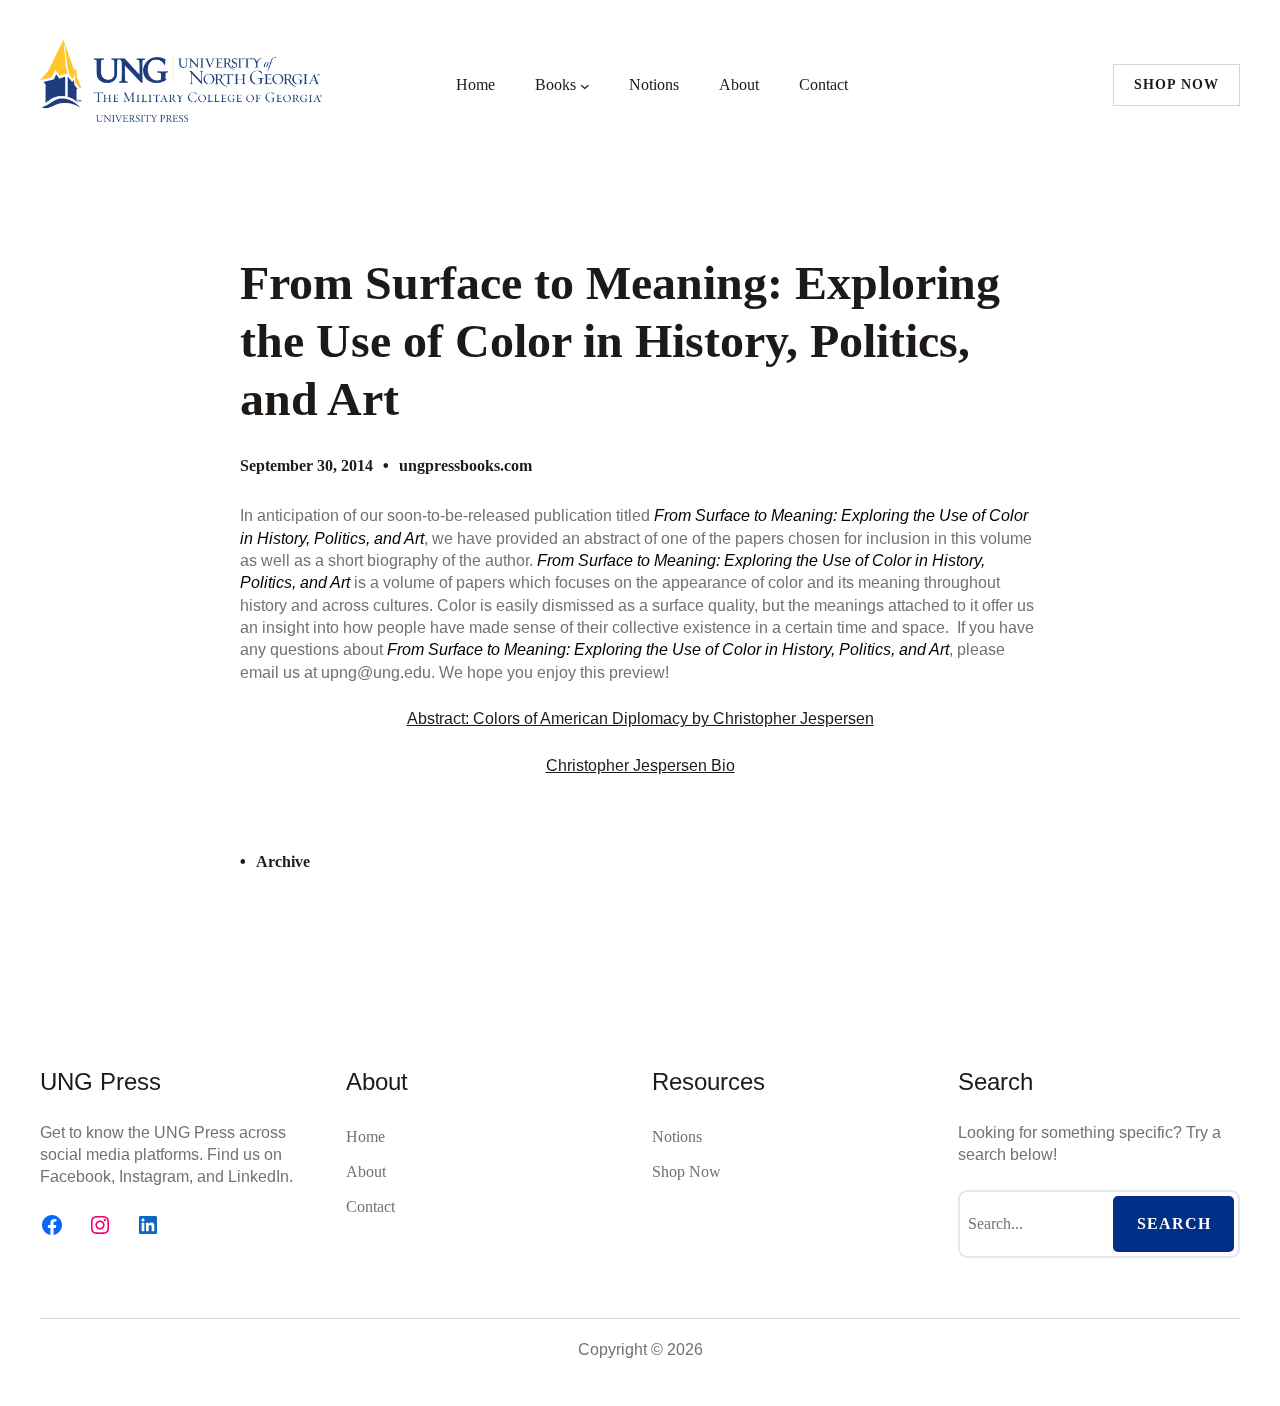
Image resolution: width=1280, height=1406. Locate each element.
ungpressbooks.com (465, 465)
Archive (283, 861)
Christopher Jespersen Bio (640, 765)
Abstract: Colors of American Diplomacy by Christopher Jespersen (640, 718)
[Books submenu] (585, 85)
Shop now (1176, 84)
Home (475, 84)
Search (1174, 1223)
